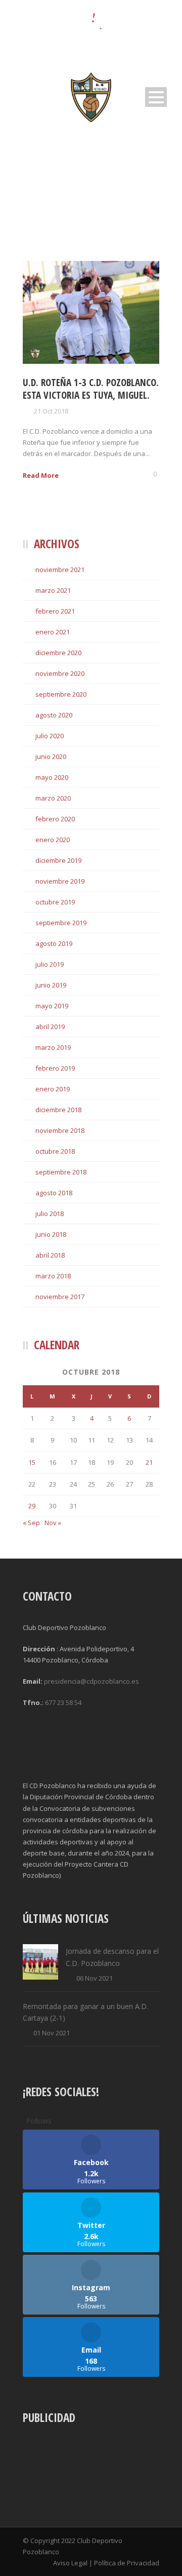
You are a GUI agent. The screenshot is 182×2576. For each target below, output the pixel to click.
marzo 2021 (53, 590)
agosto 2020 (54, 715)
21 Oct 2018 (51, 411)
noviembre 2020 (60, 673)
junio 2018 (51, 1234)
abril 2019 (50, 1027)
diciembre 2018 (58, 1110)
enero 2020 (53, 840)
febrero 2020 (55, 819)
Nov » (53, 1523)
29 (32, 1506)
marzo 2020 (53, 798)
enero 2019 (53, 1089)
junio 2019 (51, 985)
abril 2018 (50, 1255)
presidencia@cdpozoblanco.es (92, 1681)
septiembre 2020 (61, 694)
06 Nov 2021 (95, 1978)
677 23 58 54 (63, 1702)
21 (149, 1462)
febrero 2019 (55, 1068)
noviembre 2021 (60, 570)
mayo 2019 (52, 1006)
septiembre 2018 (61, 1172)
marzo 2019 (53, 1047)
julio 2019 (50, 964)
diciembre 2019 (58, 860)
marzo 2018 (53, 1276)
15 (32, 1462)
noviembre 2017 (60, 1297)
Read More (41, 475)
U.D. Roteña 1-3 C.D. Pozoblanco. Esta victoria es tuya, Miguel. (91, 389)
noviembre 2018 (60, 1130)
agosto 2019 (54, 943)
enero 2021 (53, 632)
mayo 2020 (52, 777)
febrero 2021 (55, 611)
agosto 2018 (54, 1193)
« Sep (31, 1523)
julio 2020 (50, 736)
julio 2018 (50, 1214)
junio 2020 (51, 756)
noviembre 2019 (60, 881)
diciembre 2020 (58, 653)
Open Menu (156, 97)
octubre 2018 (55, 1151)
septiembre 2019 (61, 923)
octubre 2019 (55, 902)
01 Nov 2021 (52, 2033)
